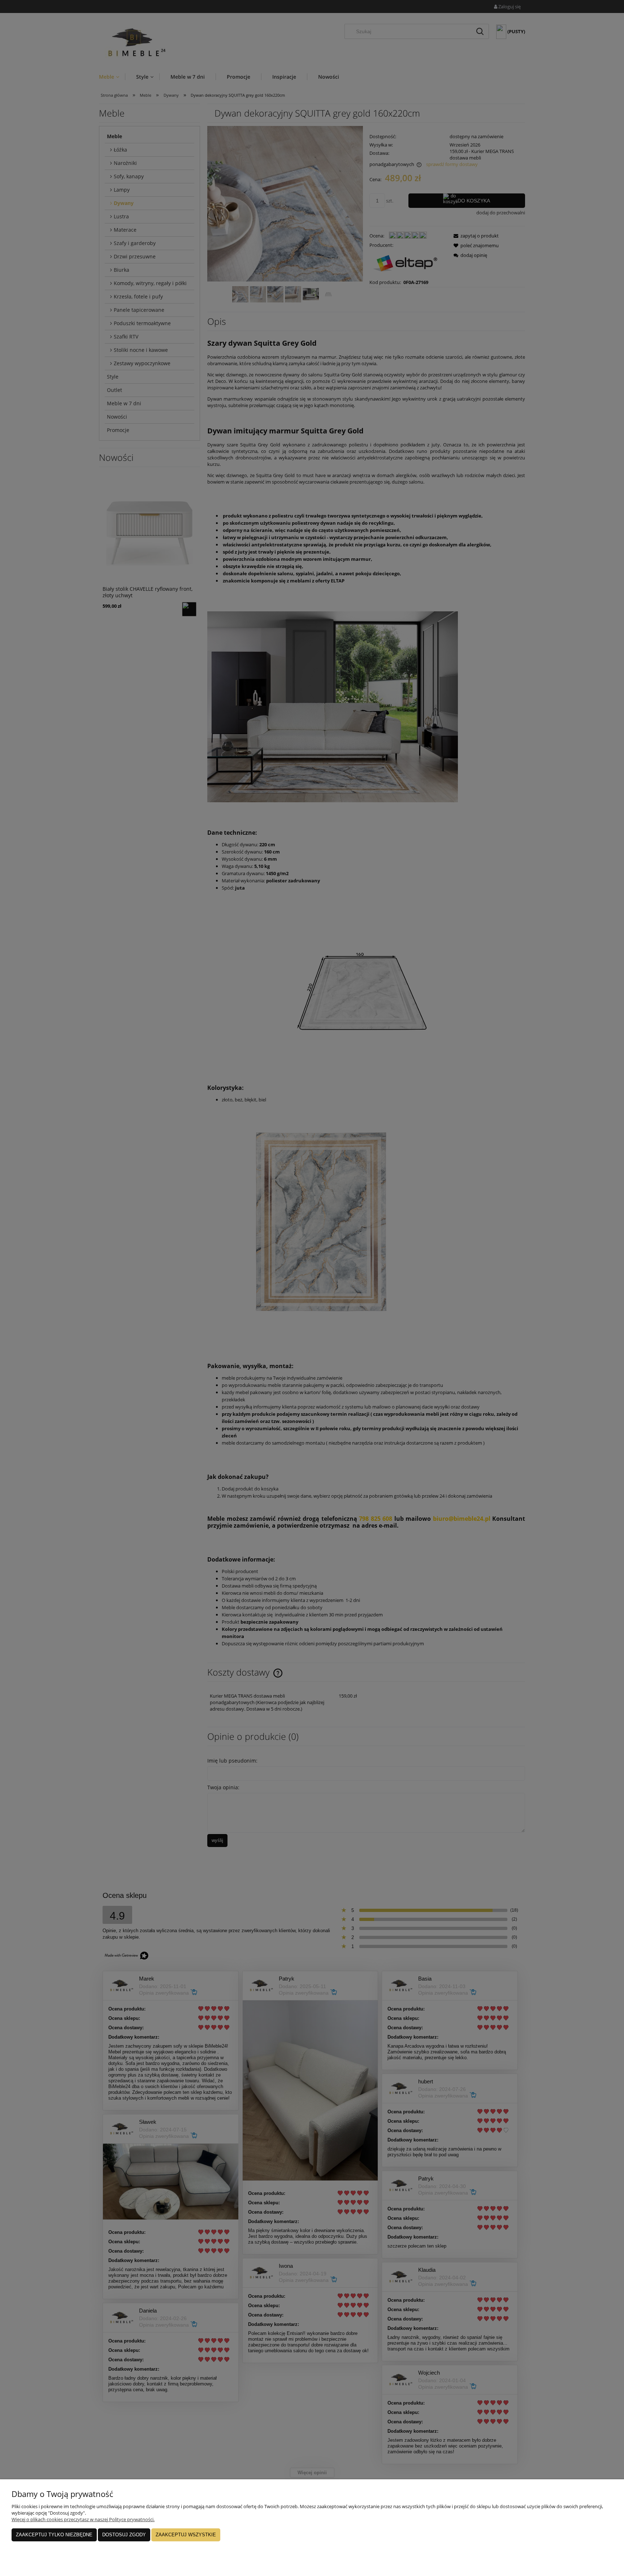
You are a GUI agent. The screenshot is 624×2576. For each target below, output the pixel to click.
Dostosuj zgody (124, 2535)
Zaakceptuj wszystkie (186, 2535)
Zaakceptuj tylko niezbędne (54, 2535)
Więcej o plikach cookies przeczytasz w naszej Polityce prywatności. (83, 2519)
